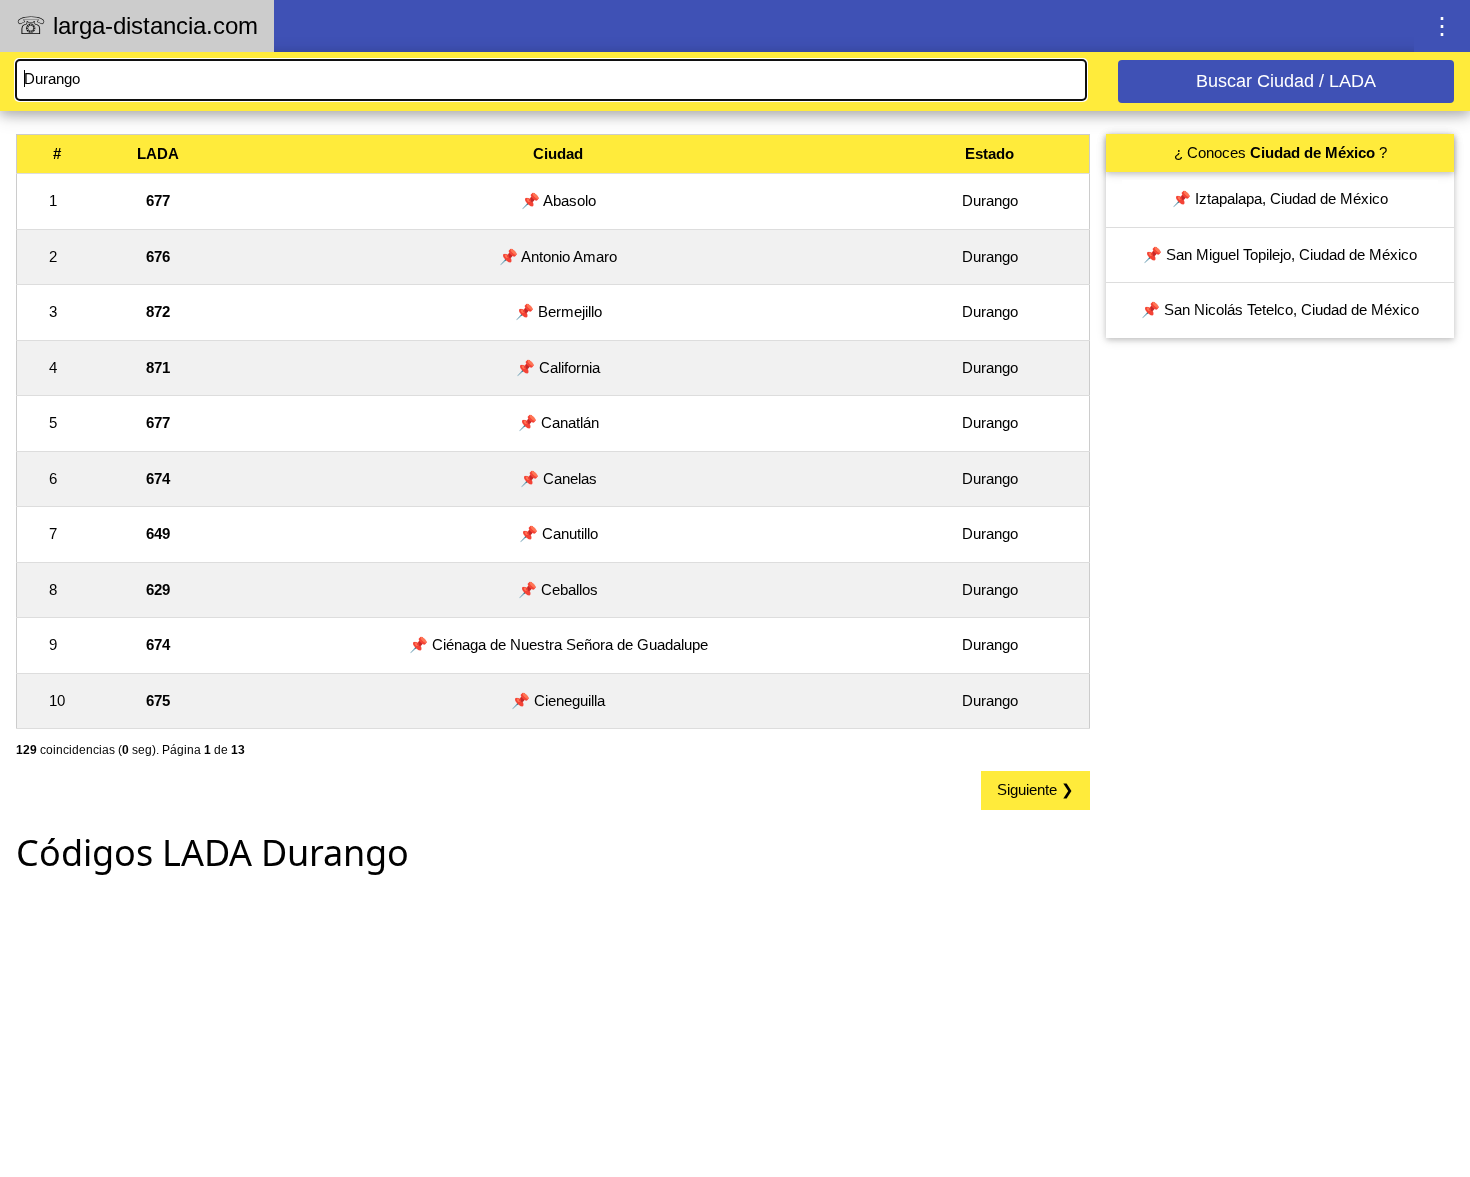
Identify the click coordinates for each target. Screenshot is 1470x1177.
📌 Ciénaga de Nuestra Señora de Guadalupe (558, 644)
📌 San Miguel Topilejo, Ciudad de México (1280, 254)
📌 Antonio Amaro (558, 256)
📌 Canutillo (558, 533)
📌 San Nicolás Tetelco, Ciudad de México (1280, 309)
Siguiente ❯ (1035, 789)
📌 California (558, 367)
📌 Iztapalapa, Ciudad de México (1280, 198)
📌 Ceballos (558, 589)
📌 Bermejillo (558, 311)
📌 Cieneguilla (558, 700)
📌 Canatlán (558, 422)
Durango (990, 200)
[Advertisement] (553, 1030)
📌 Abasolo (558, 200)
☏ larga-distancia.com (137, 25)
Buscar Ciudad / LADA (1286, 81)
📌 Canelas (558, 478)
